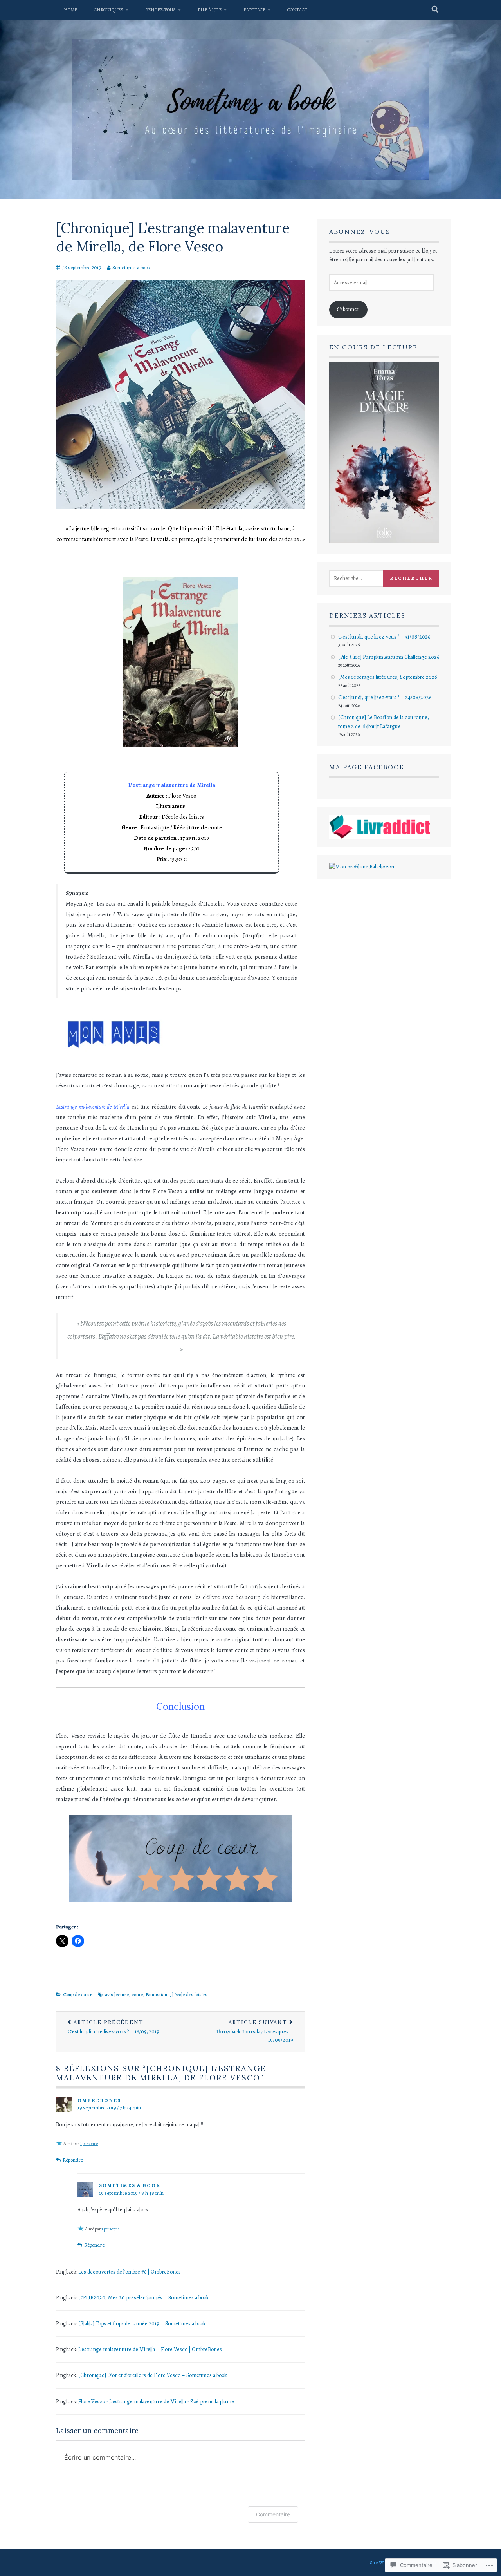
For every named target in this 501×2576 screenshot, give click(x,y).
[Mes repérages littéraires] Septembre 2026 (387, 677)
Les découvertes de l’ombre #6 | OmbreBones (130, 2272)
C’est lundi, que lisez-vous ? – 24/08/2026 (385, 697)
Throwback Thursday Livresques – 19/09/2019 (255, 2031)
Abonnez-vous (360, 232)
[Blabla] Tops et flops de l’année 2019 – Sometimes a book (142, 2324)
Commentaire (273, 2514)
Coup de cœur (77, 1994)
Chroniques (109, 10)
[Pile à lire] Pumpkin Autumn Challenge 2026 (389, 657)
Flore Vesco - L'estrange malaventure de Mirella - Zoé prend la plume (156, 2401)
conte (137, 1994)
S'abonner (348, 309)
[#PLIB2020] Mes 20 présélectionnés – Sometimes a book (144, 2298)
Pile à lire (210, 10)
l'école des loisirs (190, 1994)
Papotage (254, 10)
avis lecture (117, 1994)
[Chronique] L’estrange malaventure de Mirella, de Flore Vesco (173, 237)
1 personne (89, 2144)
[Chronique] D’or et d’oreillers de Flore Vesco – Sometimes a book (153, 2375)
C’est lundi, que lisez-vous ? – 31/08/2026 (384, 637)
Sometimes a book (131, 267)
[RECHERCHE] (435, 10)
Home (70, 10)
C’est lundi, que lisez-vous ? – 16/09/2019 (114, 2027)
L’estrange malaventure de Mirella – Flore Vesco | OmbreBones (150, 2349)
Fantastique (158, 1994)
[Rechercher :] (365, 578)
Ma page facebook (367, 767)
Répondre (73, 2160)
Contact (297, 10)
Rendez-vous (160, 10)
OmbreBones (99, 2100)
